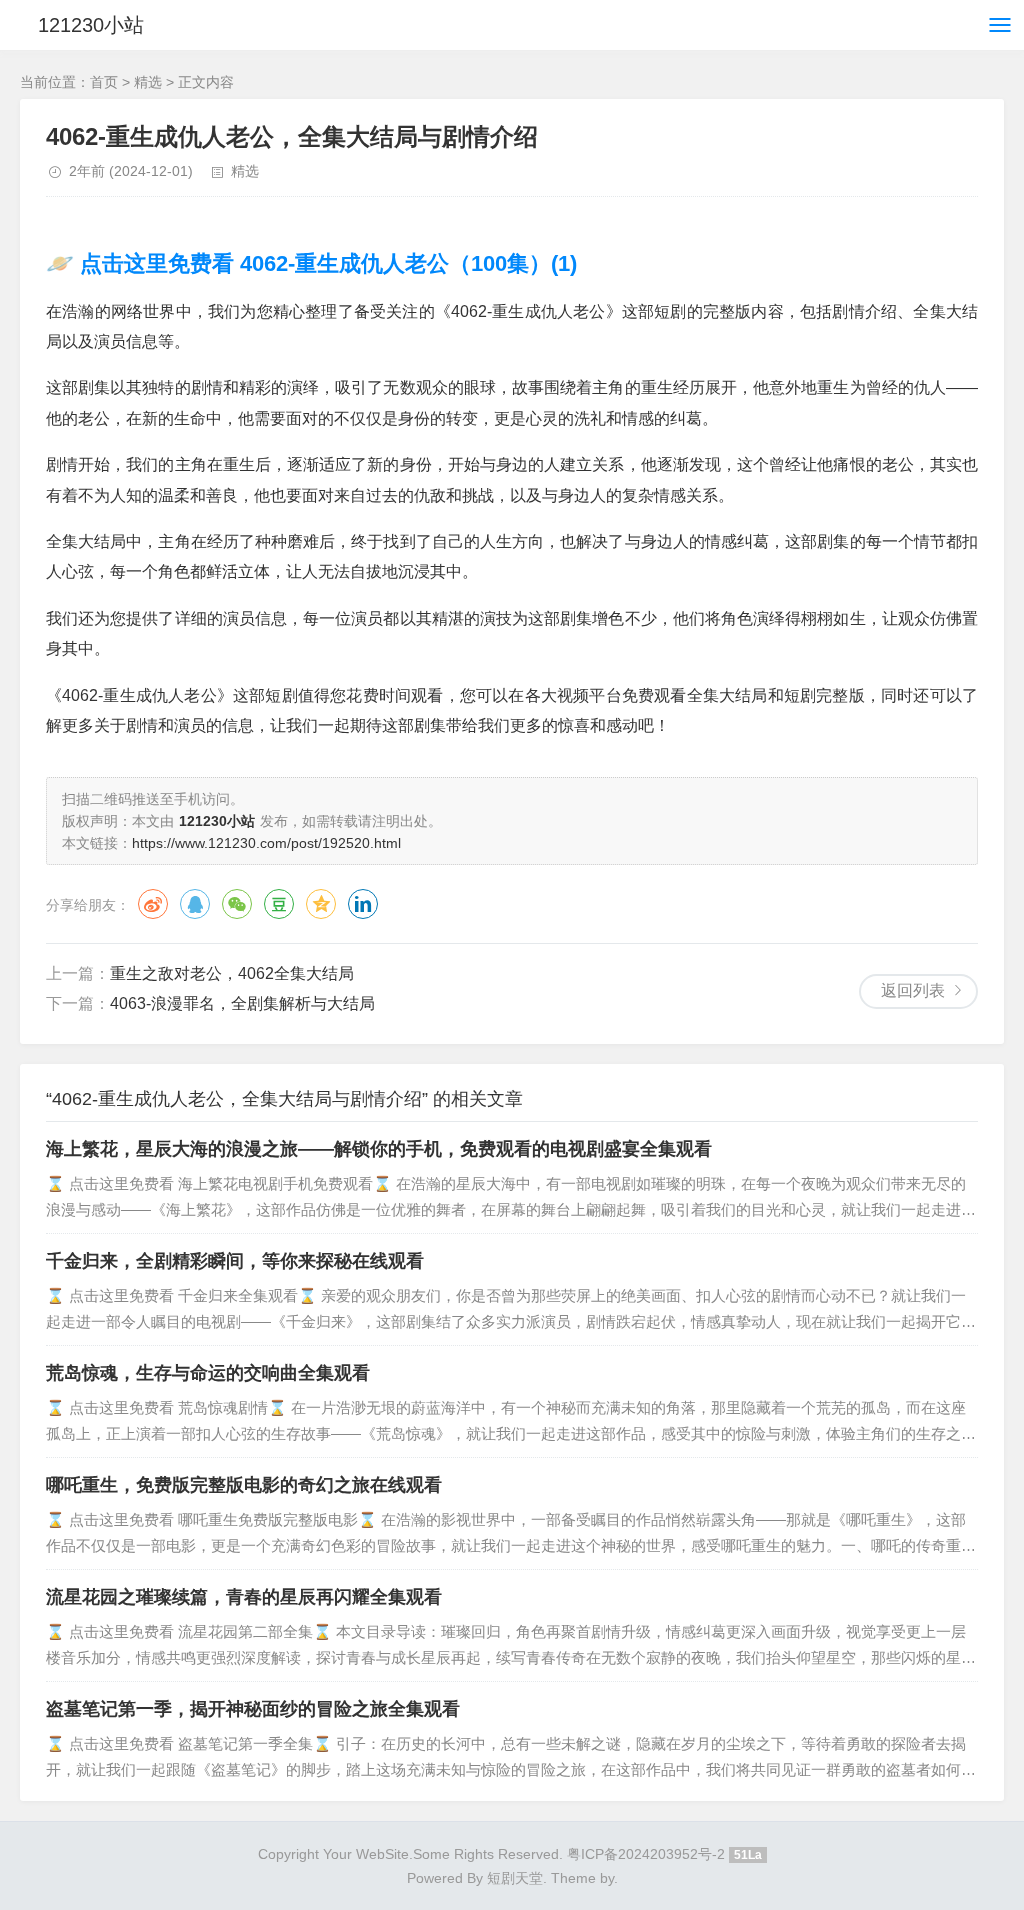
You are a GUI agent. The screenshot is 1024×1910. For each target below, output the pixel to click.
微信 (237, 904)
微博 (153, 904)
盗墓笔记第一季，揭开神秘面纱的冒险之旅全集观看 (253, 1709)
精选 (148, 82)
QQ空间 (321, 904)
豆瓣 (279, 904)
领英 (363, 904)
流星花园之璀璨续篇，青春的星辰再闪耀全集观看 (244, 1597)
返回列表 (913, 990)
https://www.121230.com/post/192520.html (266, 843)
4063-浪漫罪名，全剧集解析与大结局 (242, 1003)
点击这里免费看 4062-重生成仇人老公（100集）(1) (325, 263)
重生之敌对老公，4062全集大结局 (232, 973)
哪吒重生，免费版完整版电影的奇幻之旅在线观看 (244, 1485)
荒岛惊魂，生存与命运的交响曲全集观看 (208, 1373)
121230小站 (91, 25)
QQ (195, 904)
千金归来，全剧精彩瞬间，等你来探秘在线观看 (235, 1261)
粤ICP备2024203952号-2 (646, 1854)
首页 (104, 82)
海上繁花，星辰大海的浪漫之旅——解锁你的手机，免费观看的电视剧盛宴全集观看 (379, 1149)
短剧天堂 (515, 1878)
